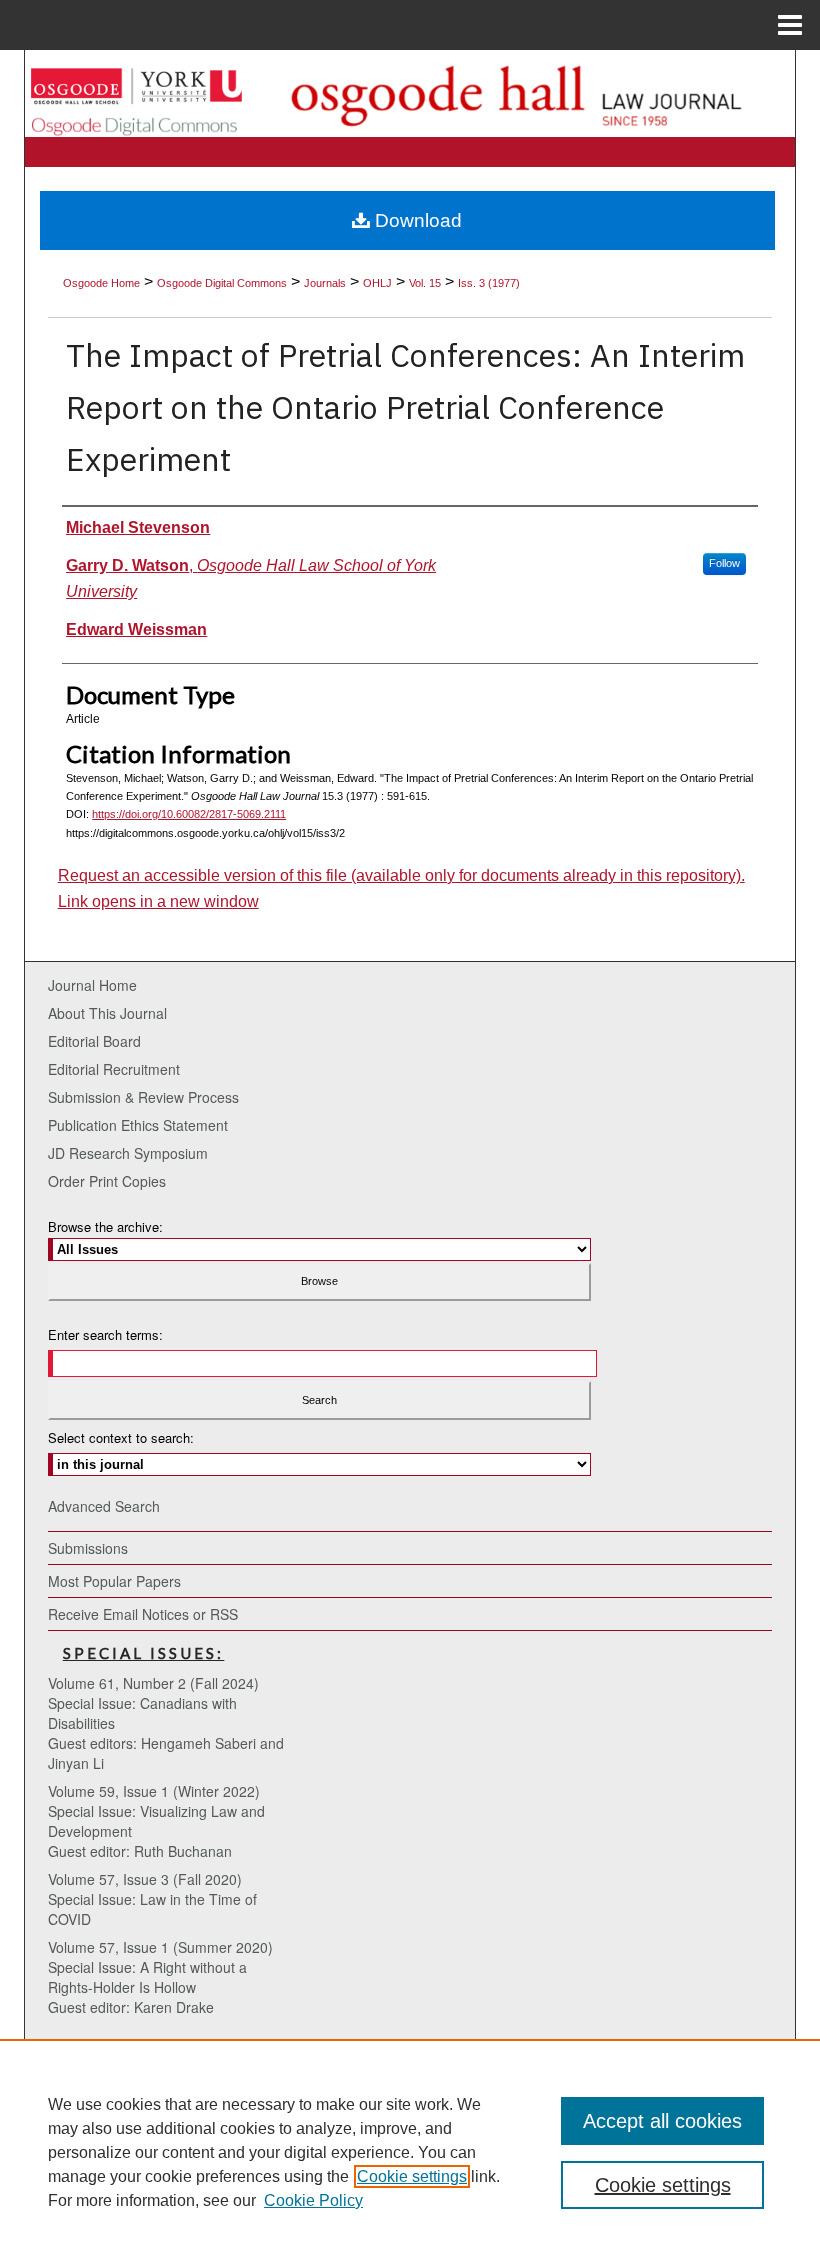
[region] (410, 2152)
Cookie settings (412, 2176)
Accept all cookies (662, 2121)
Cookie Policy (313, 2200)
